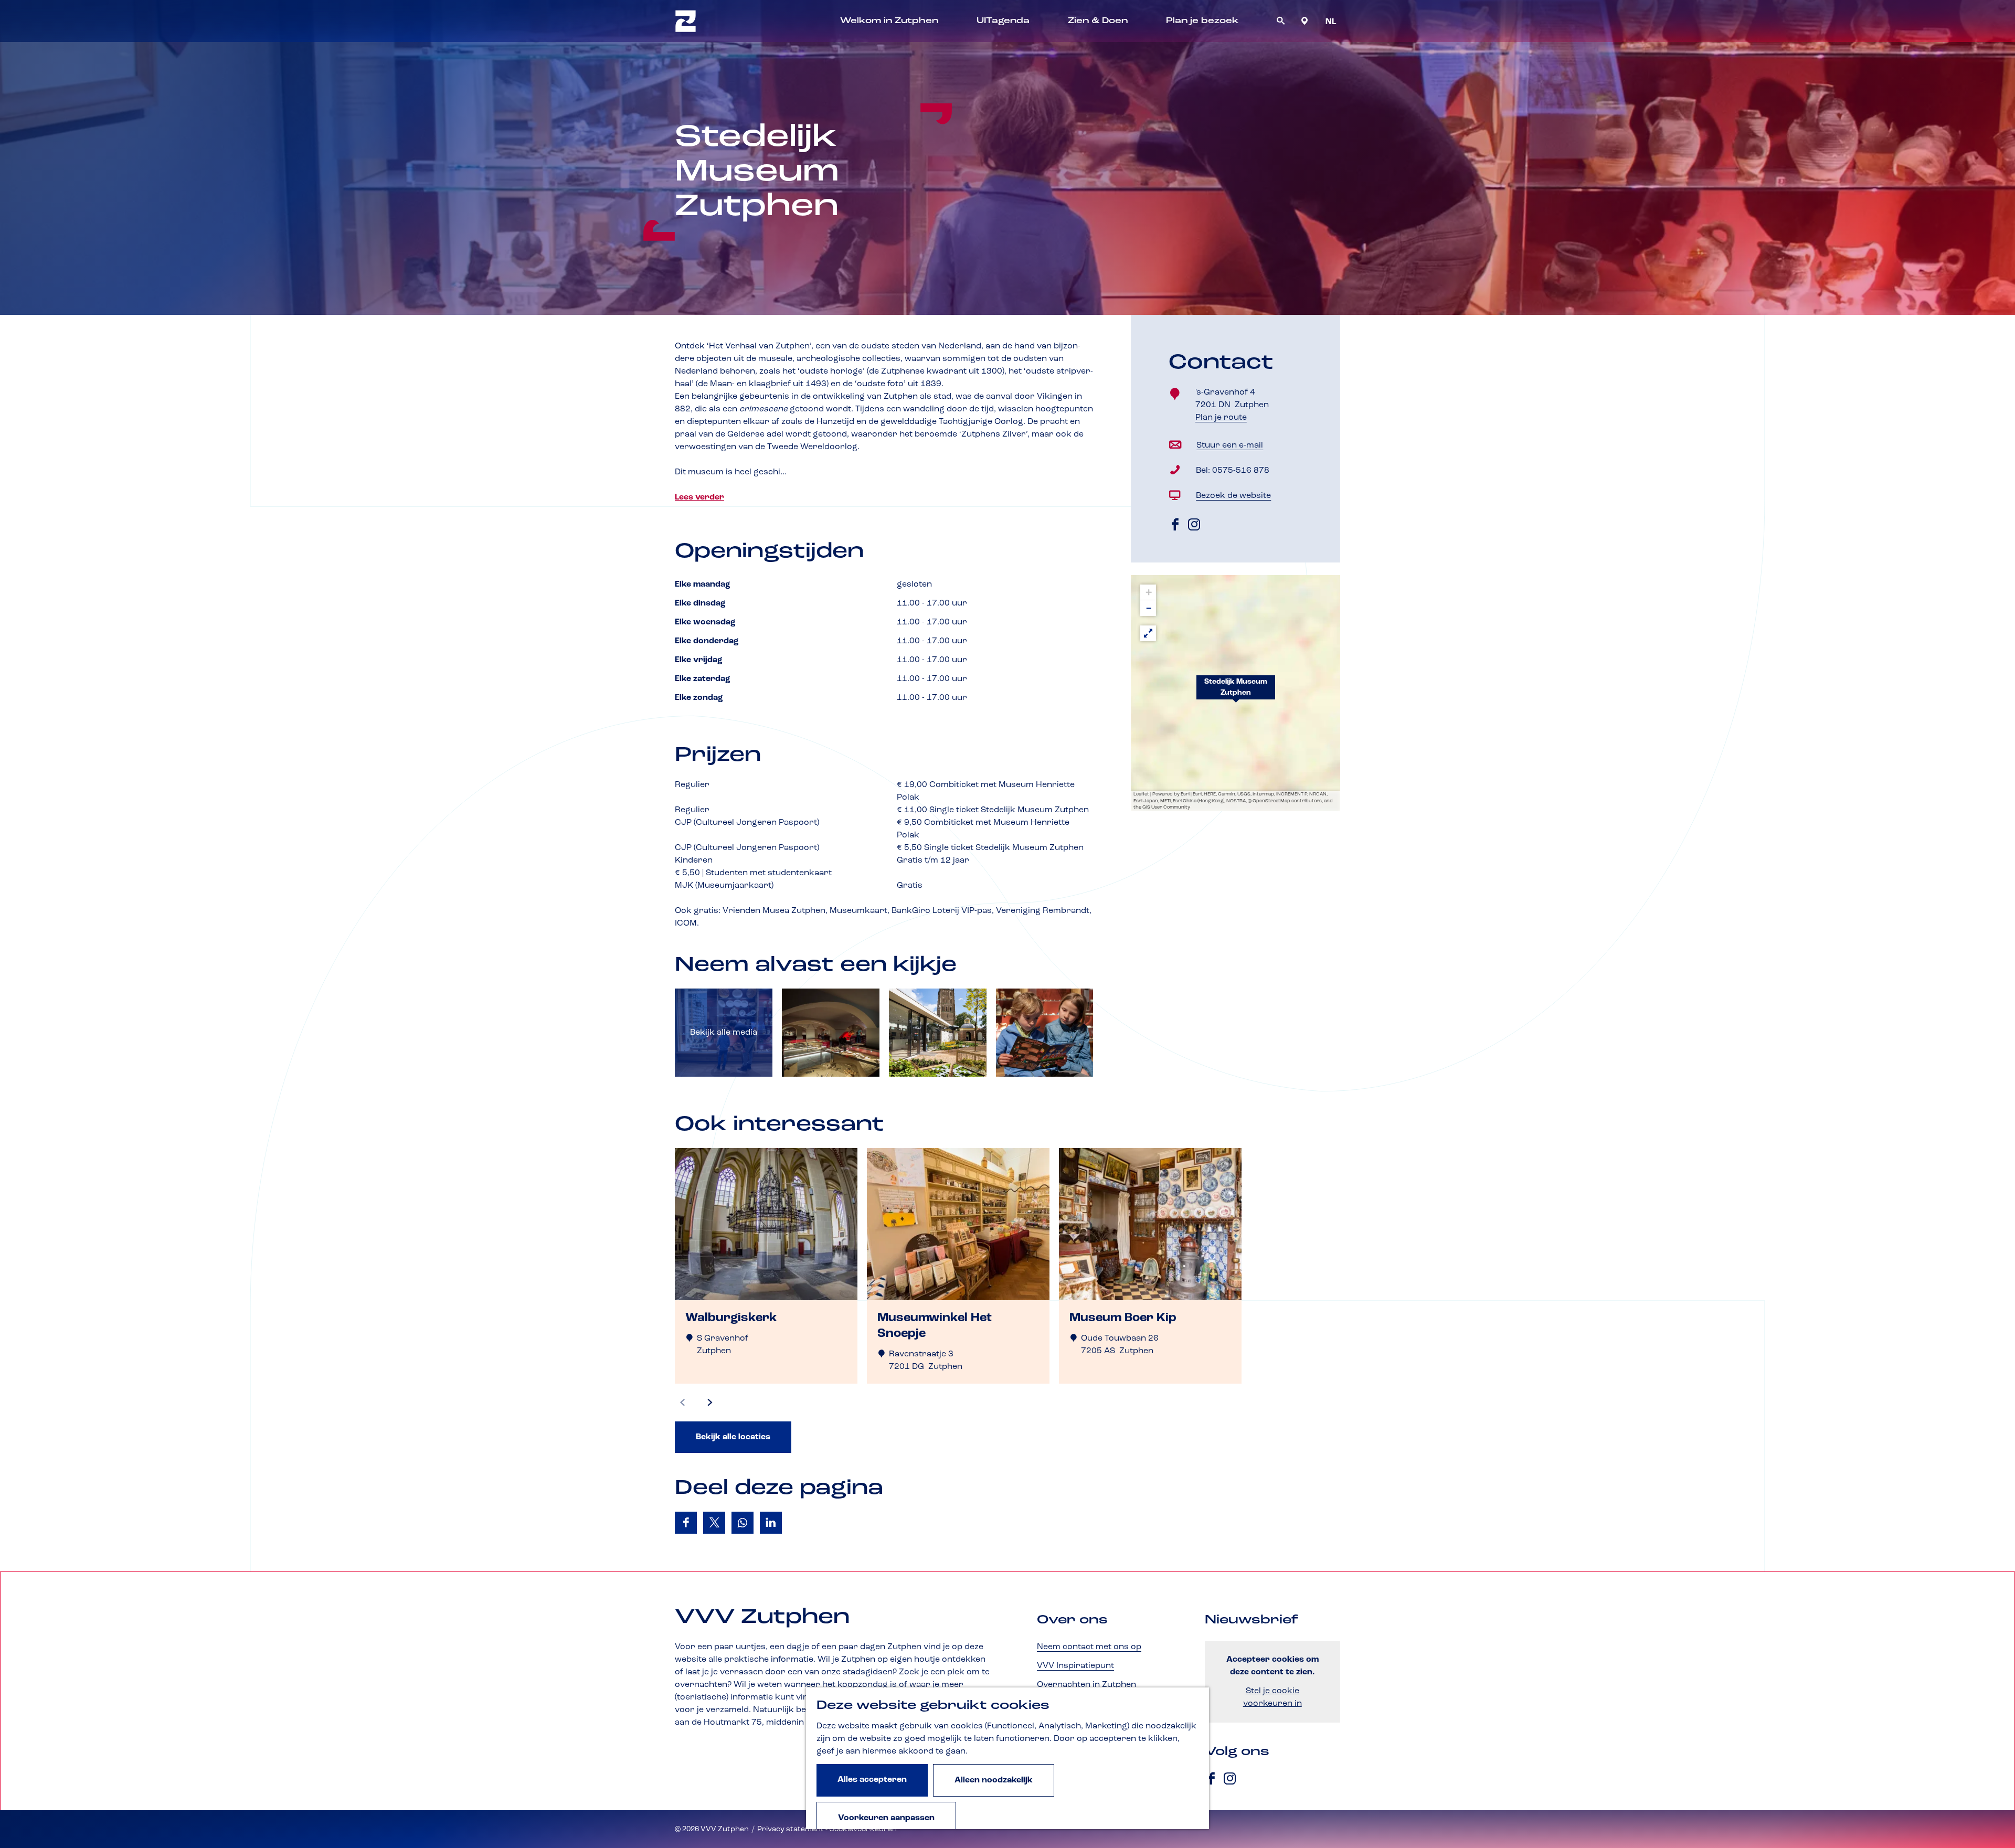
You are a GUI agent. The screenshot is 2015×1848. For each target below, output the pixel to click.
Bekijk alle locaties (733, 1437)
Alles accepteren (872, 1780)
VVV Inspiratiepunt (1075, 1666)
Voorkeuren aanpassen (886, 1818)
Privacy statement (791, 1829)
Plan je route (1225, 418)
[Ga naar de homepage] (686, 21)
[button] (1236, 693)
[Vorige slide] (683, 1403)
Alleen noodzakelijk (994, 1780)
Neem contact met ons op (1089, 1647)
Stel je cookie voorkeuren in (1272, 1697)
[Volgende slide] (710, 1403)
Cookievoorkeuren (863, 1829)
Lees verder (699, 497)
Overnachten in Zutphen (1086, 1685)
